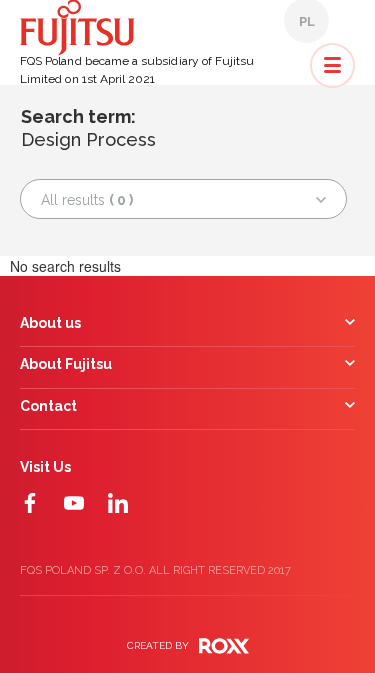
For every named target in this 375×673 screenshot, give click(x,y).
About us (50, 323)
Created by (158, 645)
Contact (48, 406)
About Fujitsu (66, 364)
